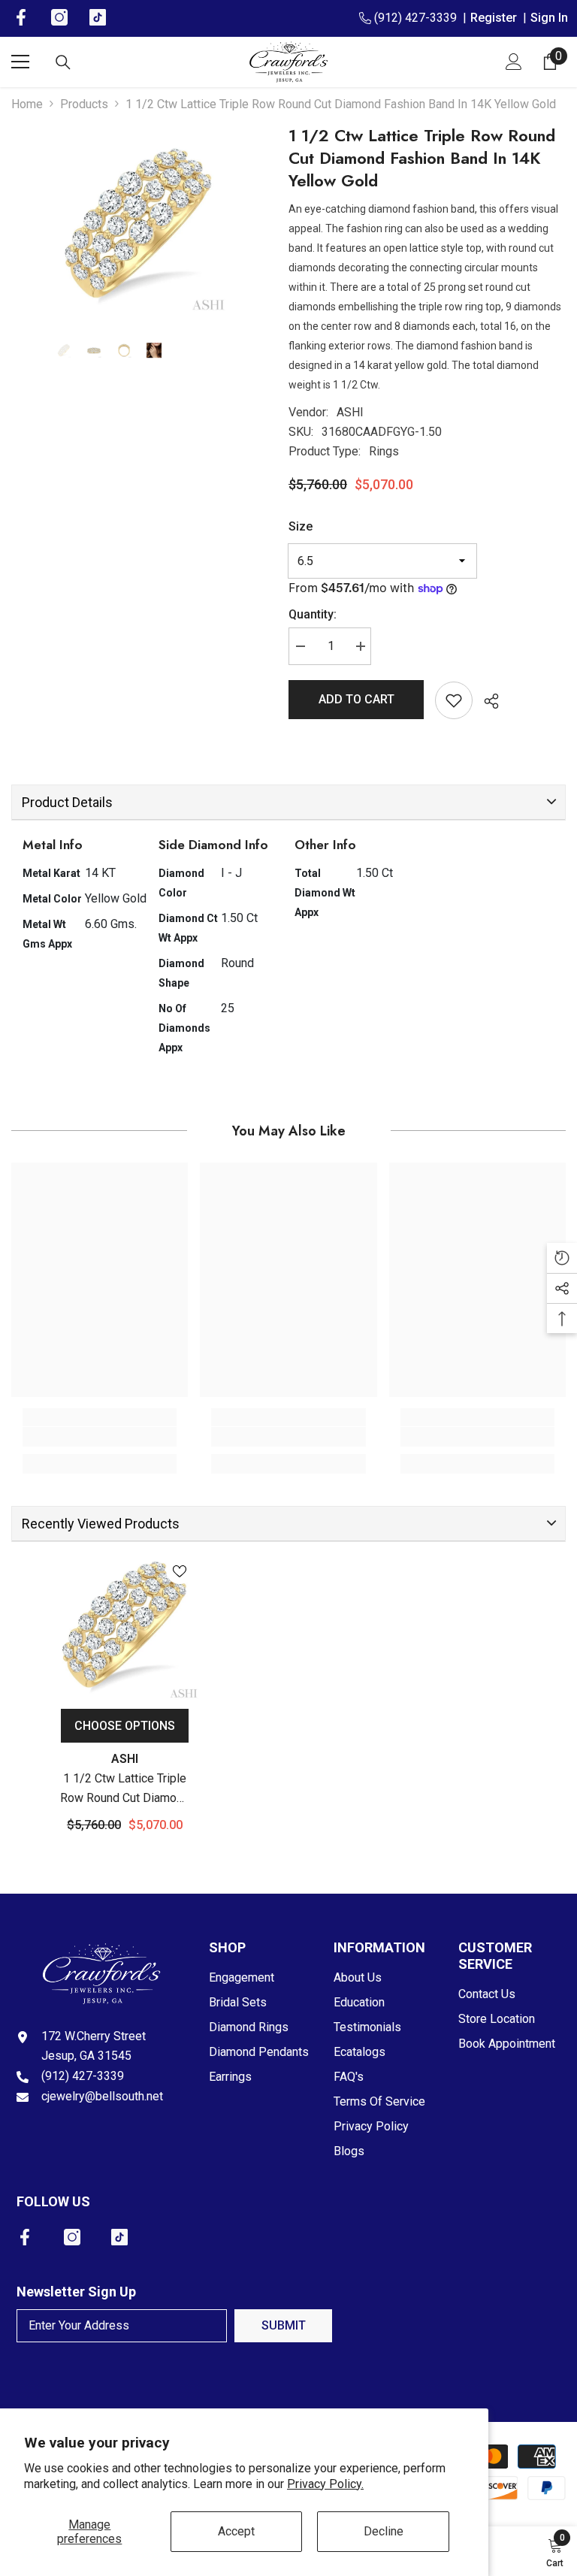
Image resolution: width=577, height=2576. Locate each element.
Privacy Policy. (325, 2484)
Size (301, 526)
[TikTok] (119, 2237)
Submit (284, 2325)
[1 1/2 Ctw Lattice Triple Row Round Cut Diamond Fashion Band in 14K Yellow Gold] (125, 1625)
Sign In (549, 18)
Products (84, 104)
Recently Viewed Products (101, 1524)
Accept (236, 2531)
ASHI (350, 412)
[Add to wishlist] (454, 700)
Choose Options (125, 1726)
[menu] (20, 62)
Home (27, 104)
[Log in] (514, 62)
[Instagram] (72, 2237)
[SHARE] (486, 701)
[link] (100, 1437)
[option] (139, 224)
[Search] (63, 62)
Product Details (67, 802)
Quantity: (313, 614)
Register (497, 18)
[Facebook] (25, 2237)
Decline (384, 2531)
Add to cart (356, 699)
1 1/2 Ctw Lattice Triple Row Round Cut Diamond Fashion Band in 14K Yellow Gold (125, 1790)
